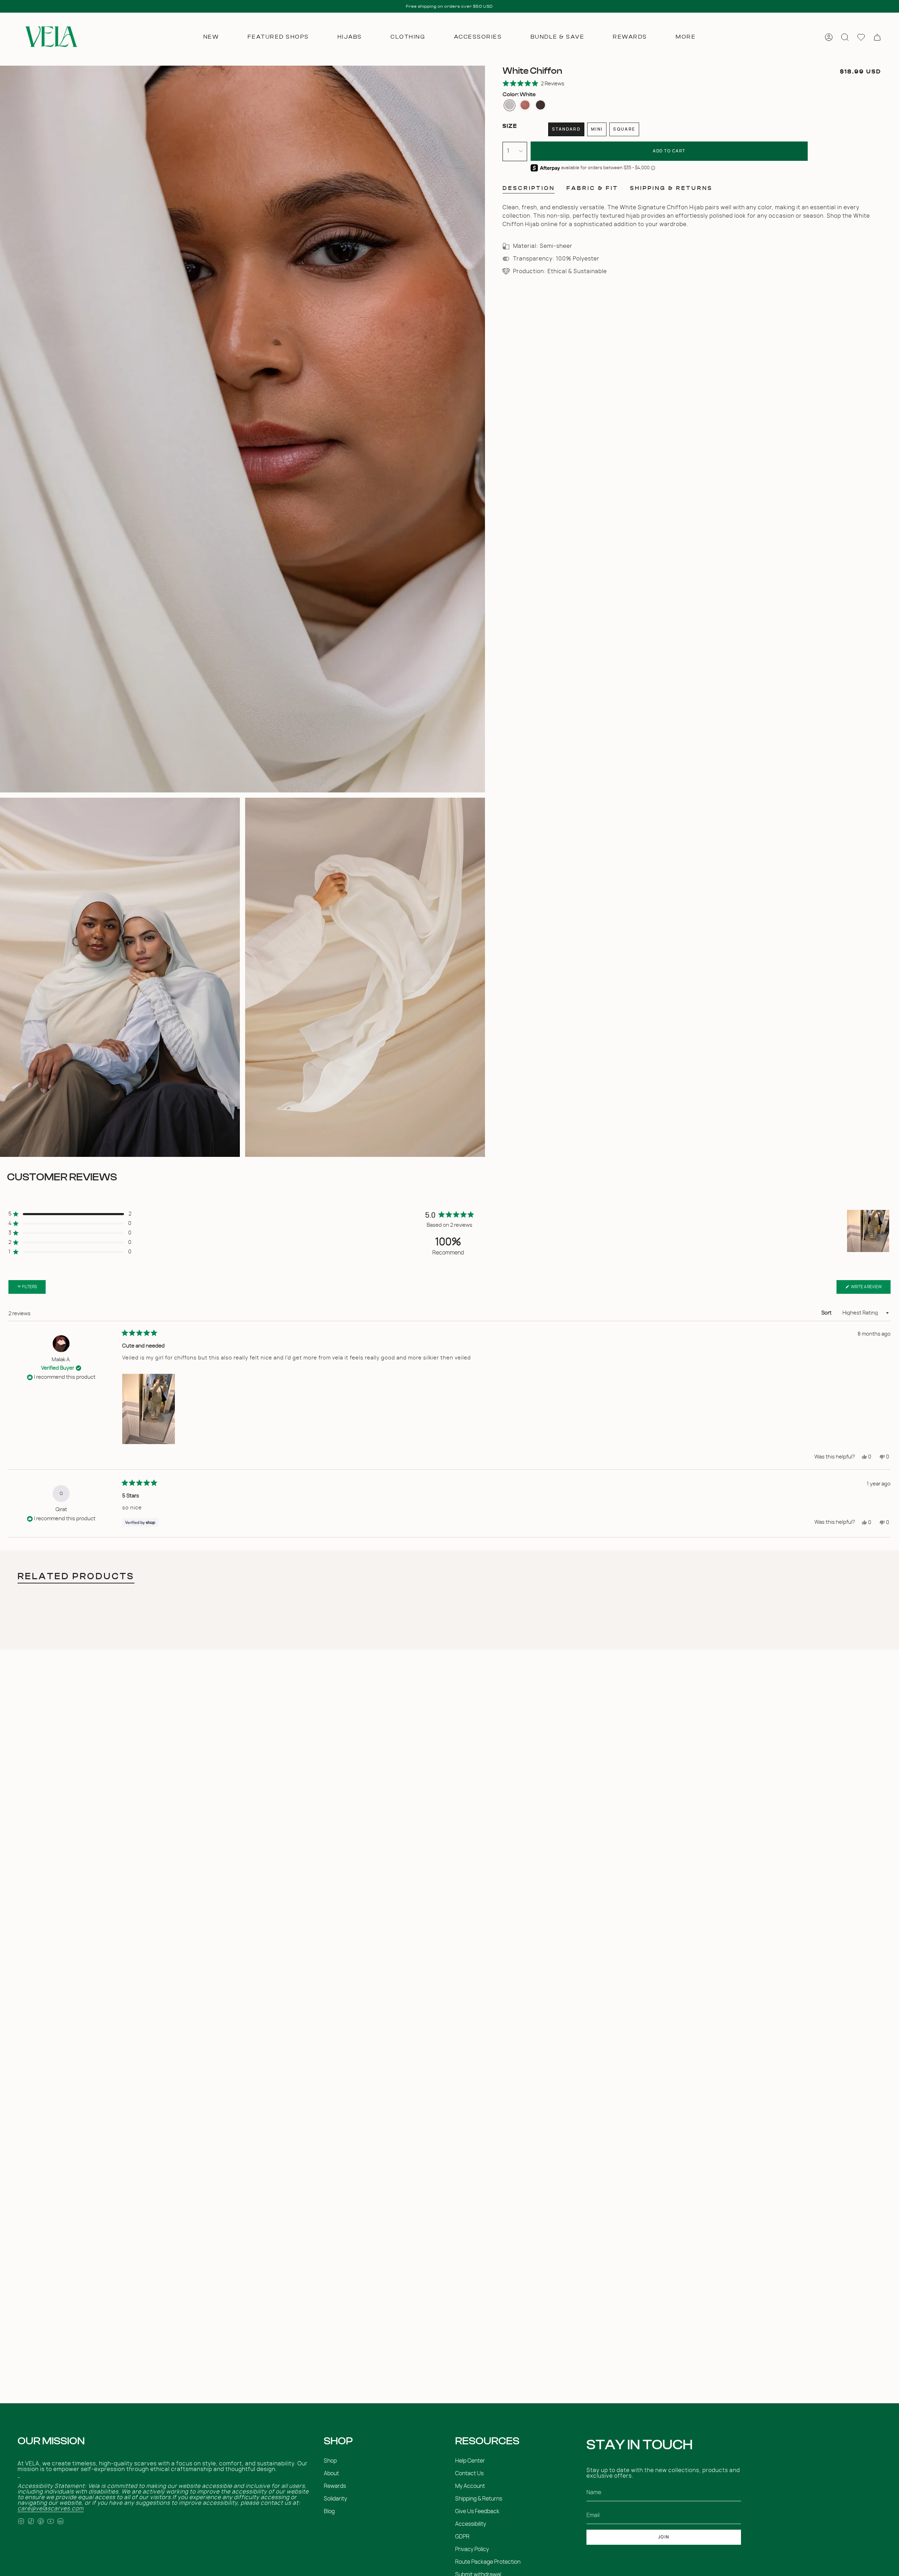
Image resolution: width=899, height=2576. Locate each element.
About (331, 2473)
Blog (329, 2511)
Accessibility (471, 2524)
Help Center (470, 2461)
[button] (211, 37)
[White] (510, 105)
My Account (470, 2486)
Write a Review (870, 1289)
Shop (330, 2461)
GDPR (462, 2537)
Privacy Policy (472, 2549)
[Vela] (50, 37)
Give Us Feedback (477, 2511)
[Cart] (877, 37)
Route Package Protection (488, 2562)
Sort (827, 1313)
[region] (869, 1231)
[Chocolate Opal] (540, 105)
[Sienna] (525, 105)
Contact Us (469, 2473)
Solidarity (335, 2499)
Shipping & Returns (479, 2499)
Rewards (335, 2486)
